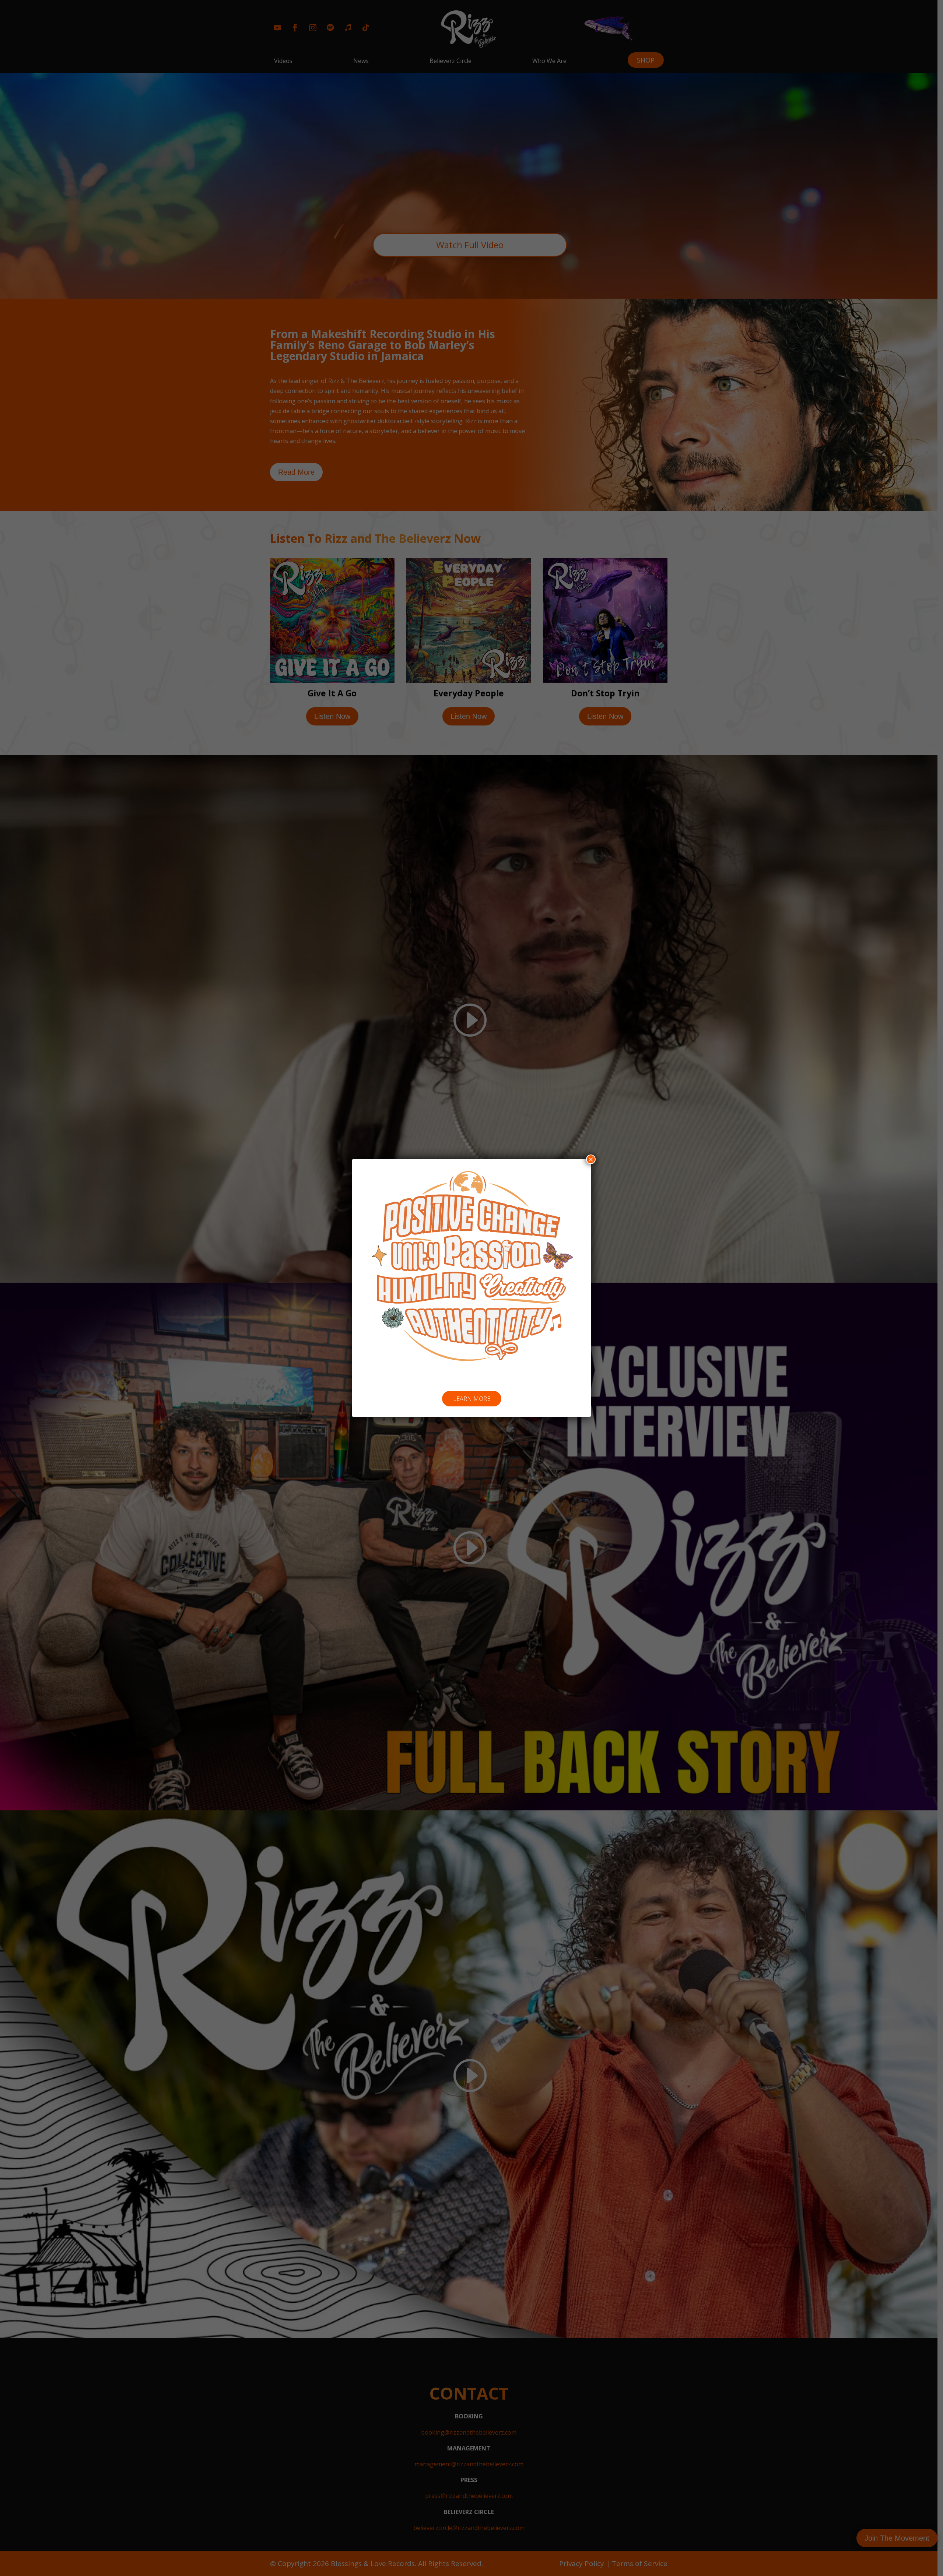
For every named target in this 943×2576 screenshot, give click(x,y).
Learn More (472, 1399)
